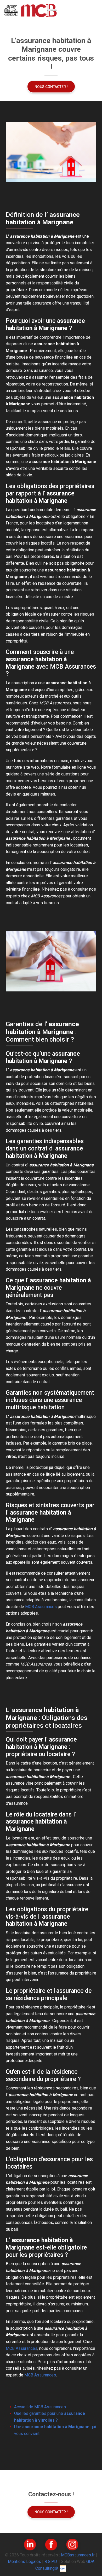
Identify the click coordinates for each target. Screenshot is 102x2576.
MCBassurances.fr (78, 2555)
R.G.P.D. (51, 2562)
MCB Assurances (41, 1607)
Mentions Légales (24, 2562)
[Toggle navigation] (92, 10)
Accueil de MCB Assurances (40, 2407)
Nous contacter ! (51, 87)
